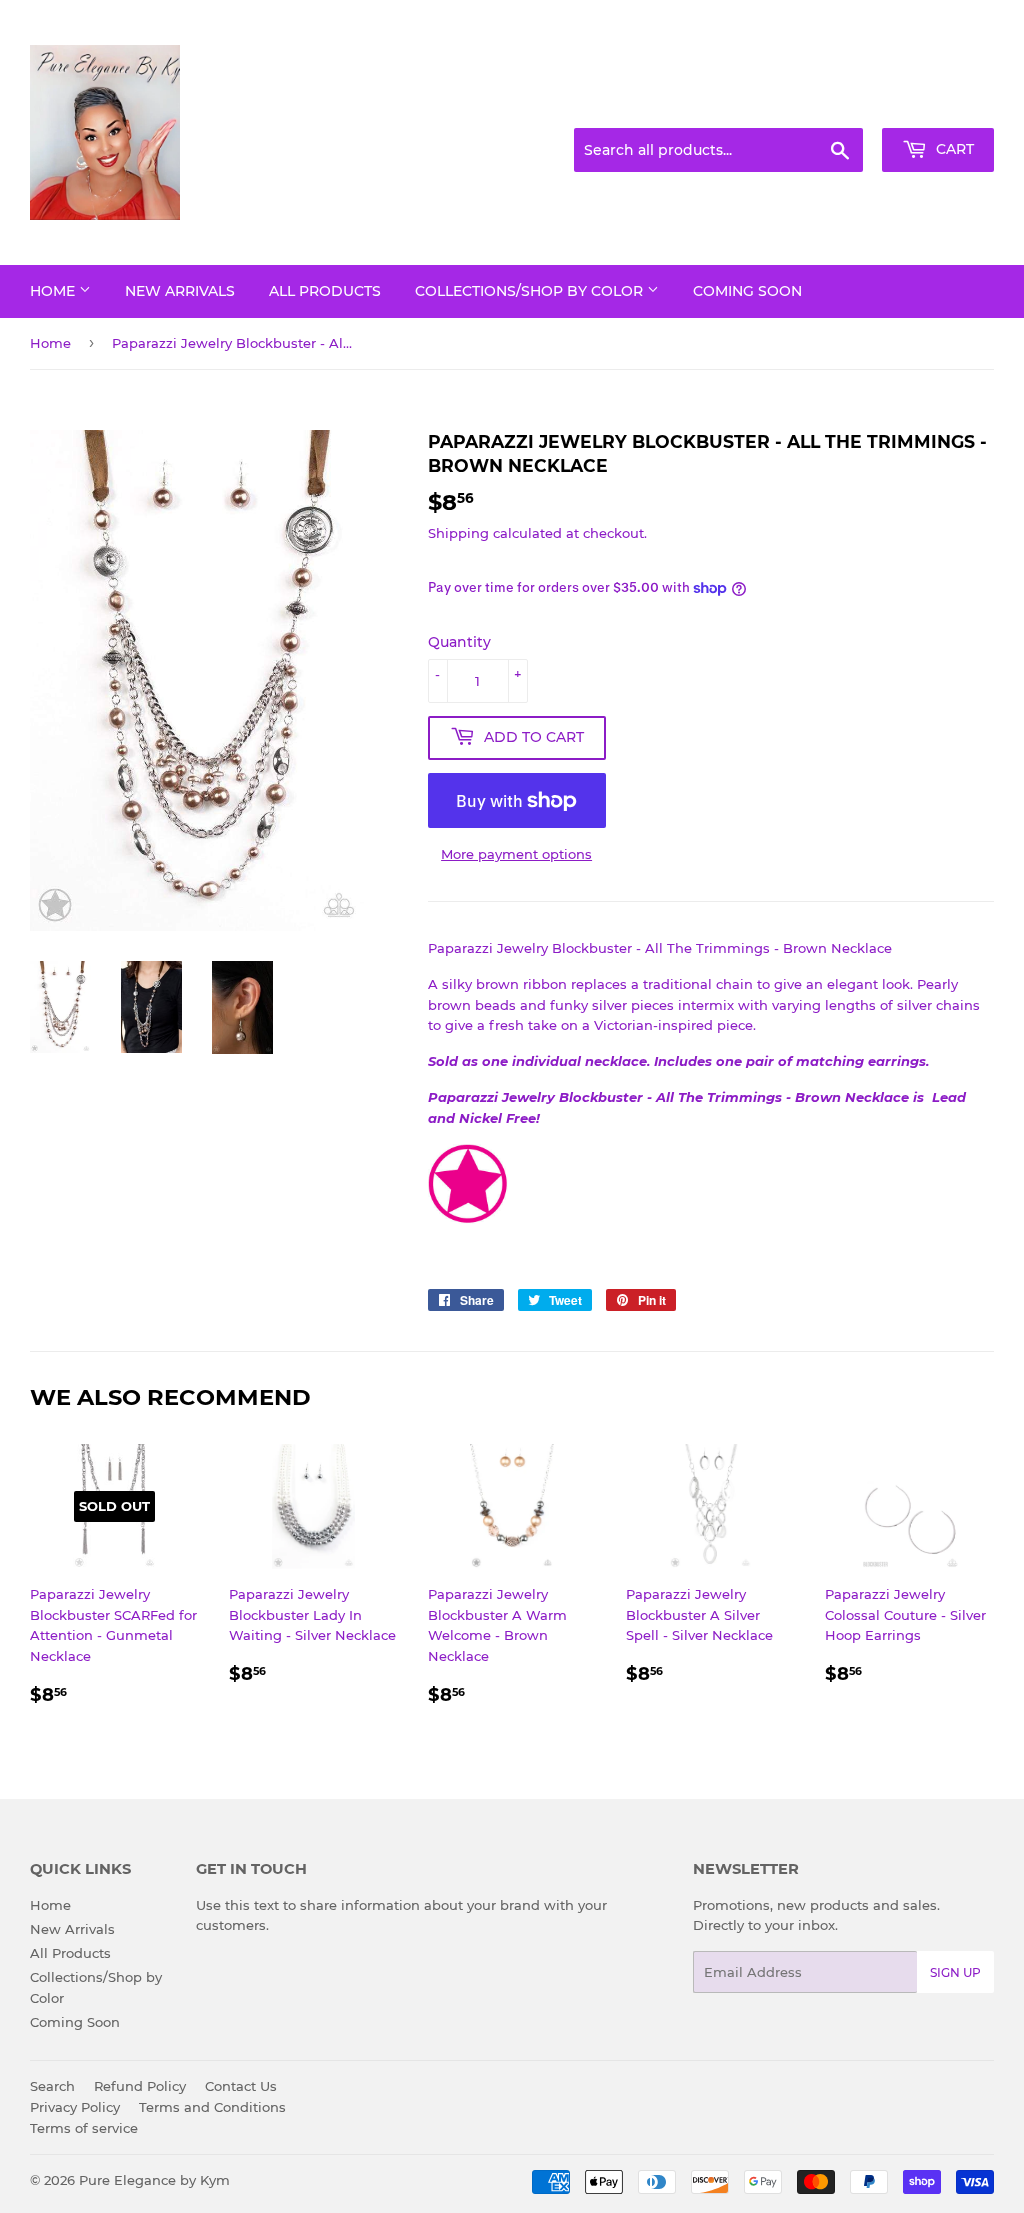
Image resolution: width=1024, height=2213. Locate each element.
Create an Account (939, 104)
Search (52, 2086)
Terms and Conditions (212, 2107)
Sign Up (955, 1972)
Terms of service (84, 2128)
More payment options (516, 854)
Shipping (458, 533)
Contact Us (241, 2086)
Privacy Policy (75, 2107)
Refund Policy (140, 2086)
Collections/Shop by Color (531, 291)
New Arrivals (180, 291)
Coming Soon (747, 291)
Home (54, 291)
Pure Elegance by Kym (154, 2180)
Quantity (459, 642)
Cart (953, 149)
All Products (325, 291)
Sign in (836, 104)
